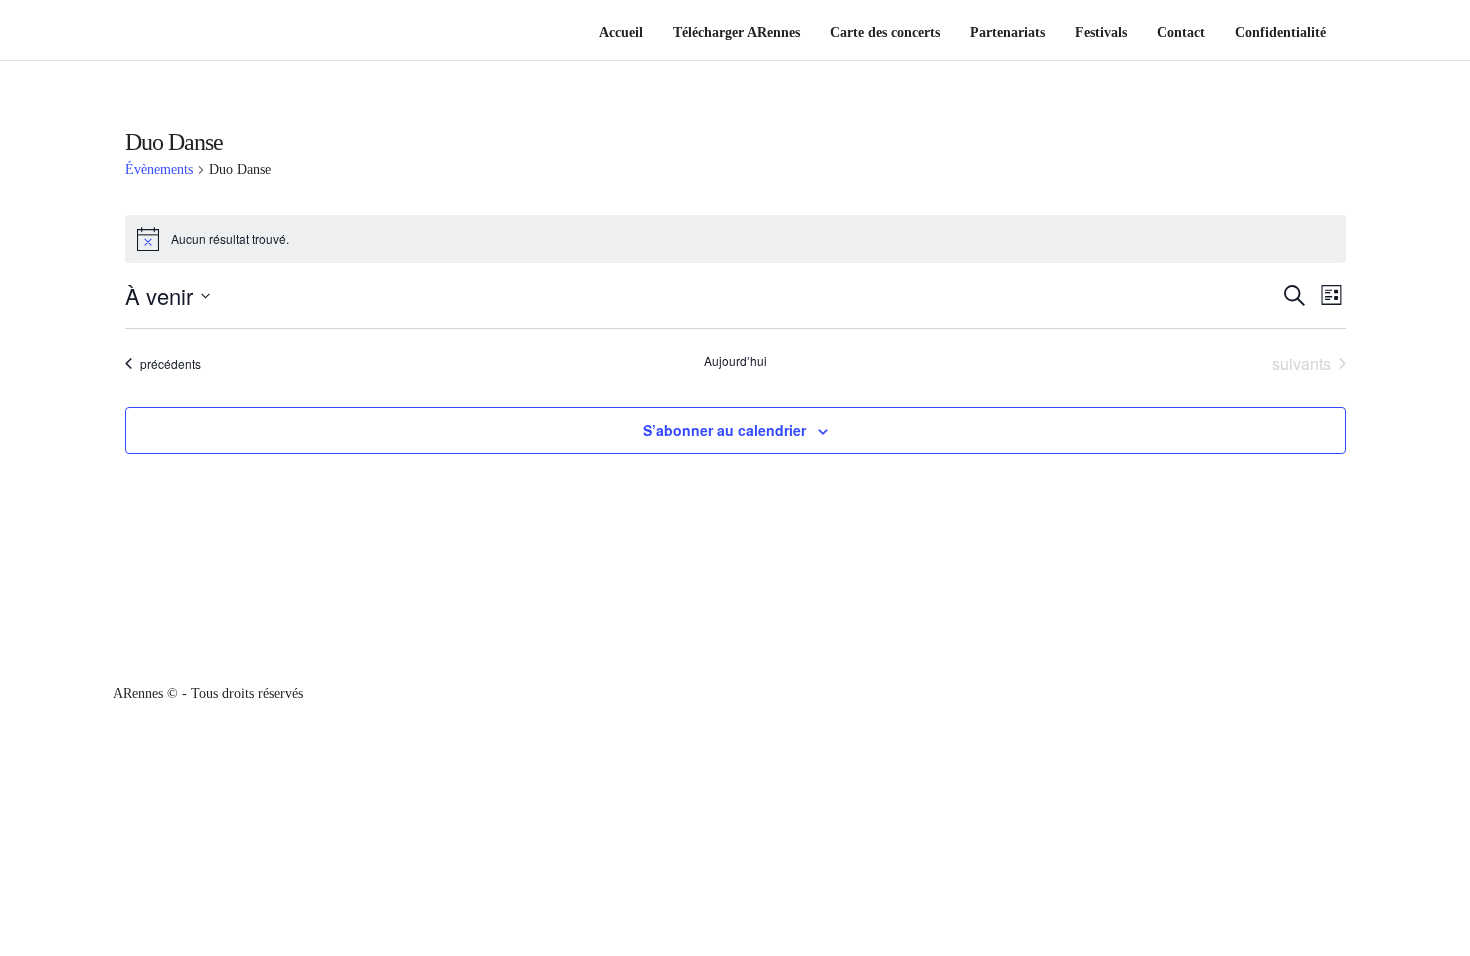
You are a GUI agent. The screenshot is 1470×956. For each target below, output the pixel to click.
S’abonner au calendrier (724, 430)
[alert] (735, 239)
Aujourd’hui (735, 361)
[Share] (1351, 34)
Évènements (159, 169)
